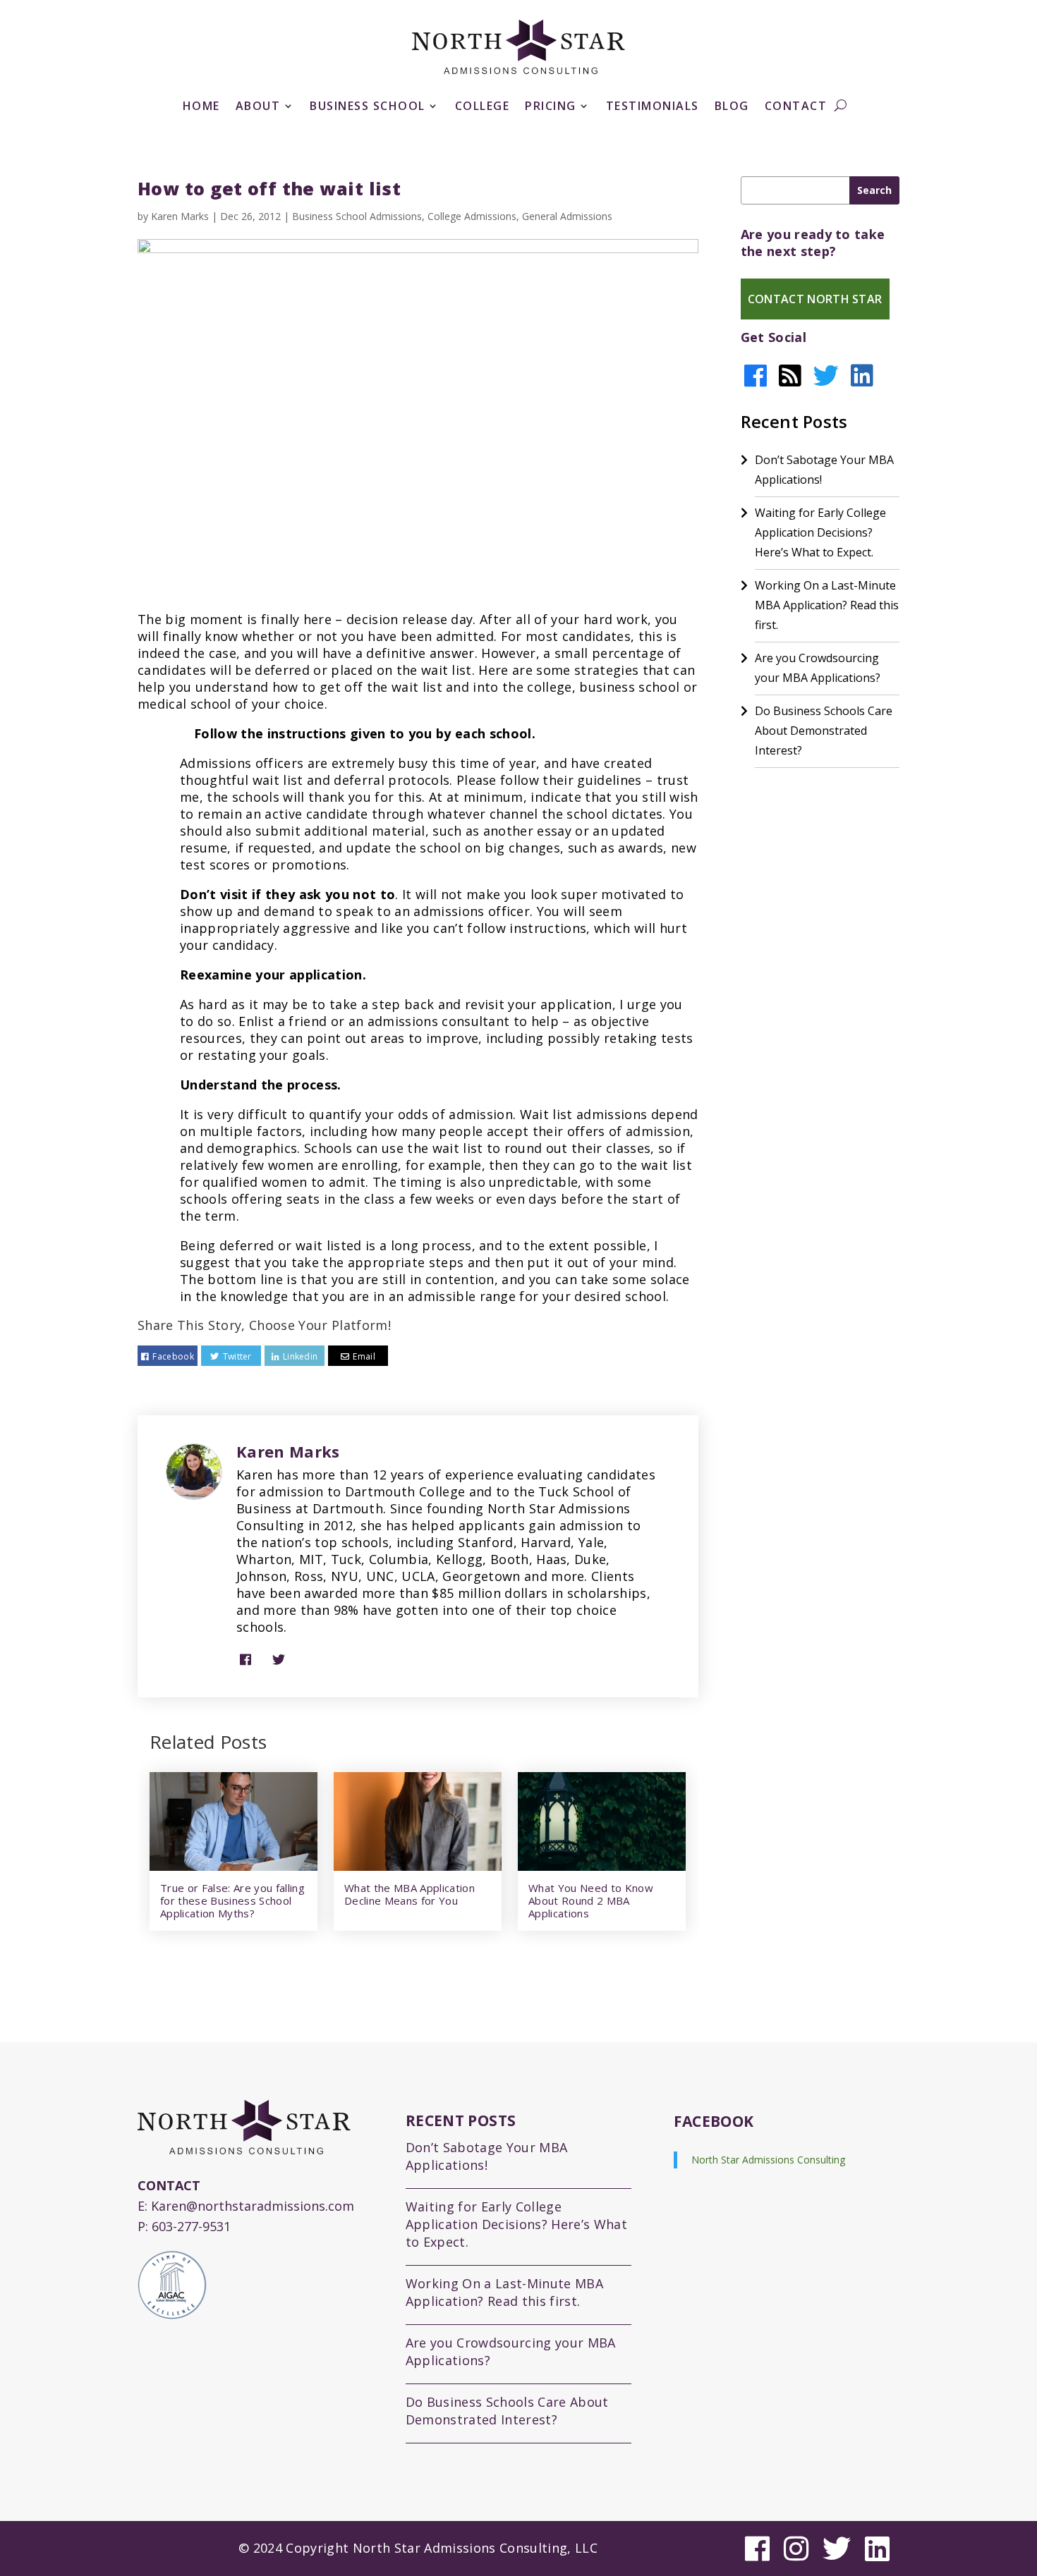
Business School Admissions (357, 216)
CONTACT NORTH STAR (815, 299)
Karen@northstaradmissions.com (253, 2206)
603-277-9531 (191, 2226)
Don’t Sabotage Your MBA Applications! (824, 470)
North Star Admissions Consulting (768, 2160)
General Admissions (567, 216)
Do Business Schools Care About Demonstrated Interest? (824, 731)
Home (201, 107)
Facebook (173, 1356)
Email (364, 1356)
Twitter (237, 1356)
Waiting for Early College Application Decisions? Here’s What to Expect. (820, 532)
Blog (732, 107)
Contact (796, 107)
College (483, 107)
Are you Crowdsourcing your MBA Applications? (818, 668)
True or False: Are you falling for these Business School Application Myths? (232, 1900)
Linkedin (301, 1356)
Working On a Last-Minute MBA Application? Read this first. (827, 605)
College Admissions (472, 216)
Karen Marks (180, 216)
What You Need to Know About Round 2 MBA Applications (591, 1900)
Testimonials (653, 107)
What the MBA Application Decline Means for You (410, 1894)
